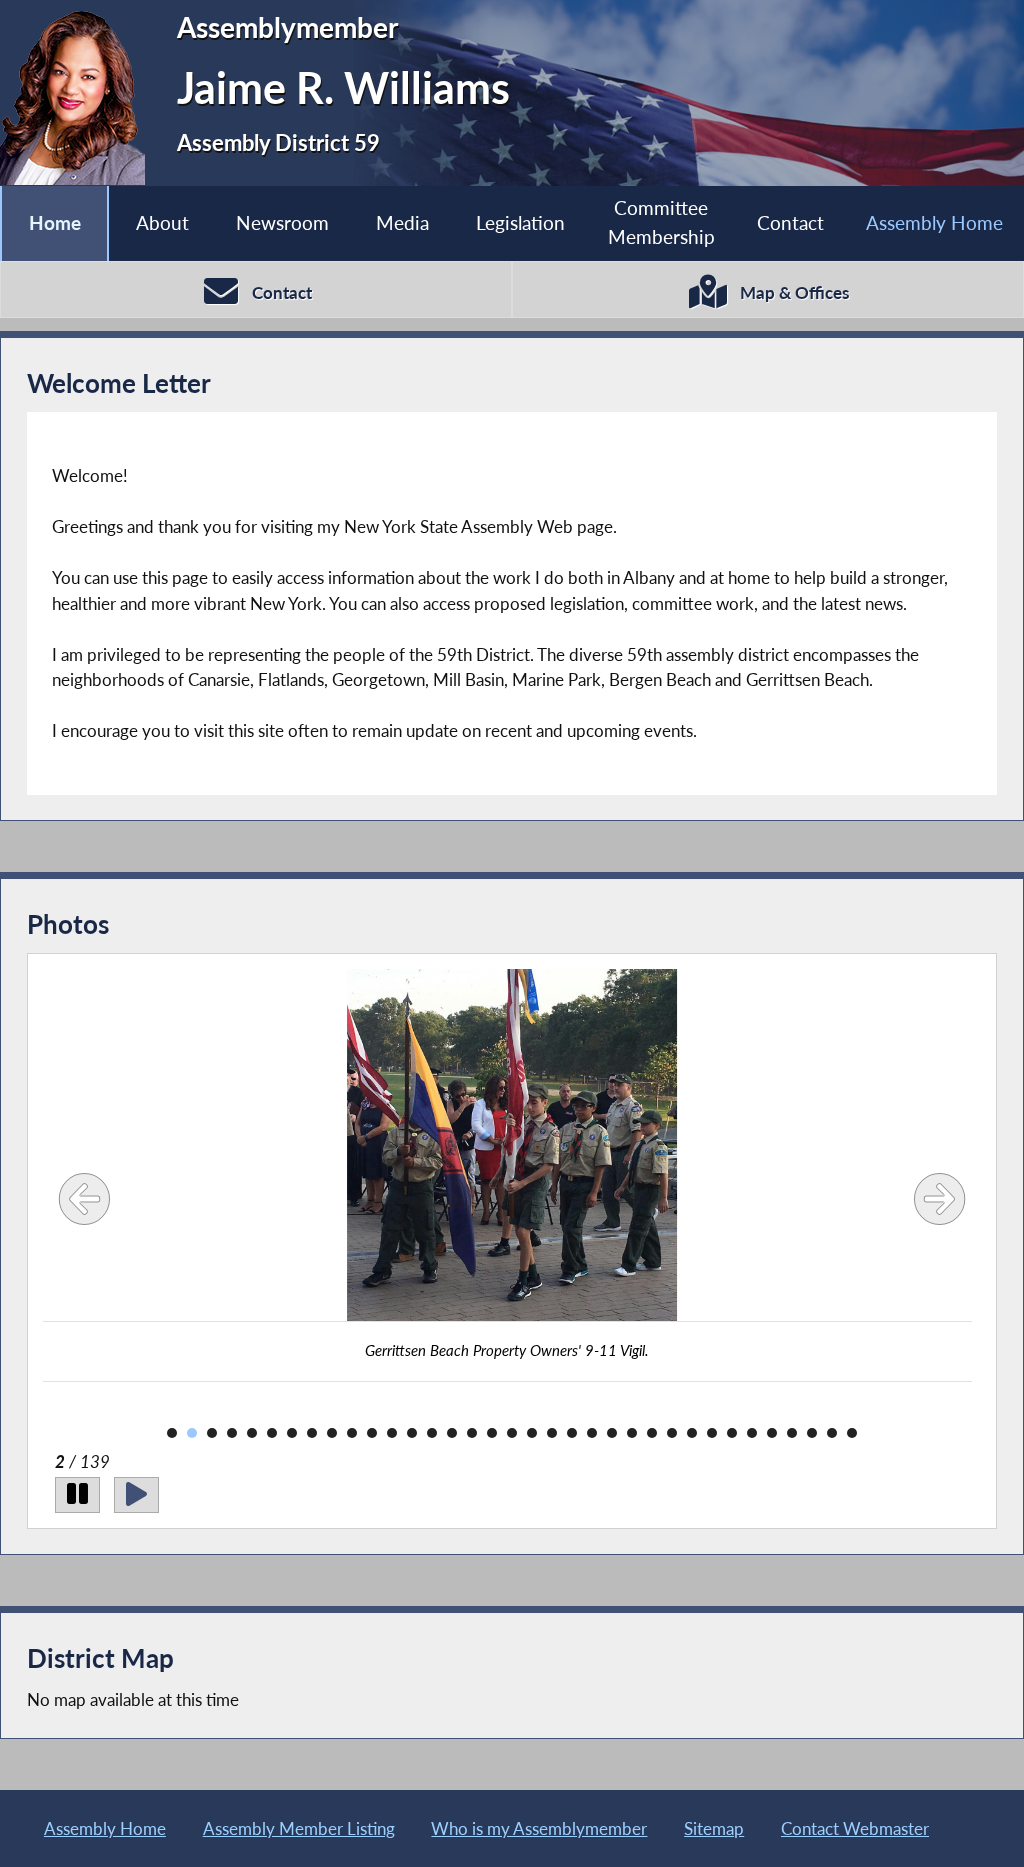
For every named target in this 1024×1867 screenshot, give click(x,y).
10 (352, 1433)
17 (492, 1433)
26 (672, 1433)
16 (472, 1433)
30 (752, 1433)
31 (772, 1433)
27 (692, 1433)
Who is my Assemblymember (539, 1828)
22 (592, 1433)
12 (392, 1433)
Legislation (520, 222)
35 (852, 1433)
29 (732, 1433)
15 (452, 1433)
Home (55, 222)
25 (652, 1433)
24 (632, 1433)
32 (792, 1433)
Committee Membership (661, 222)
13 (412, 1433)
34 (832, 1433)
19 (532, 1433)
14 (432, 1433)
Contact (790, 222)
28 (712, 1433)
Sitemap (714, 1828)
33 (812, 1433)
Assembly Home (934, 222)
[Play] (136, 1494)
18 (512, 1433)
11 (372, 1433)
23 (612, 1433)
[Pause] (77, 1494)
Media (402, 222)
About (162, 222)
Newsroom (282, 222)
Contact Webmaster (855, 1828)
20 (552, 1433)
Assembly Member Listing (299, 1828)
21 (572, 1433)
